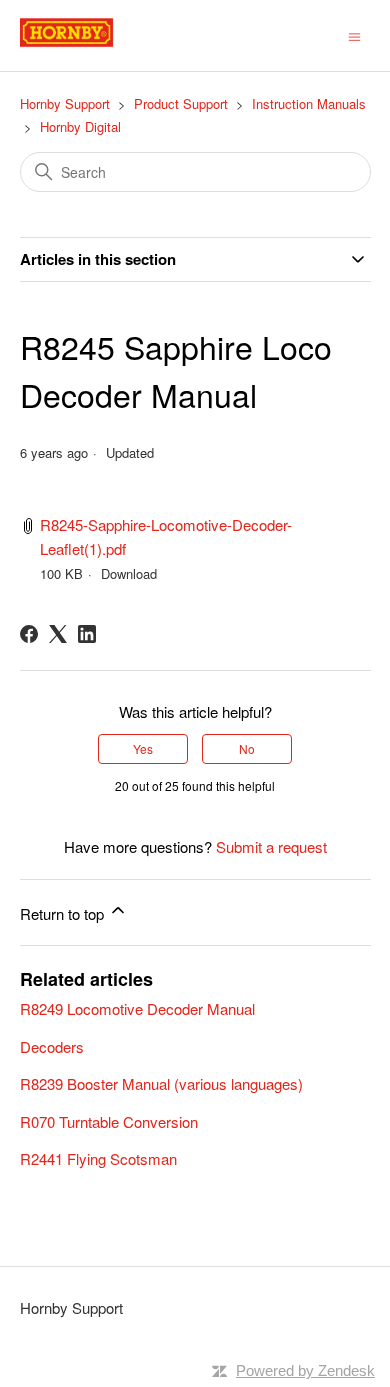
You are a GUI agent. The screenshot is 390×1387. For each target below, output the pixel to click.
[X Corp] (58, 634)
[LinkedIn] (87, 634)
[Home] (89, 44)
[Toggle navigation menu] (354, 35)
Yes (143, 748)
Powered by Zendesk (305, 1370)
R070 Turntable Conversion (109, 1121)
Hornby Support (65, 103)
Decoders (52, 1046)
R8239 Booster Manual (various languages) (161, 1083)
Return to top (64, 913)
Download (129, 573)
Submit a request (271, 846)
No (247, 748)
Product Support (181, 103)
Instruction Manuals (309, 103)
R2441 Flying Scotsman (98, 1158)
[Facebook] (29, 634)
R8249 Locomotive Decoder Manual (137, 1008)
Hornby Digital (80, 126)
